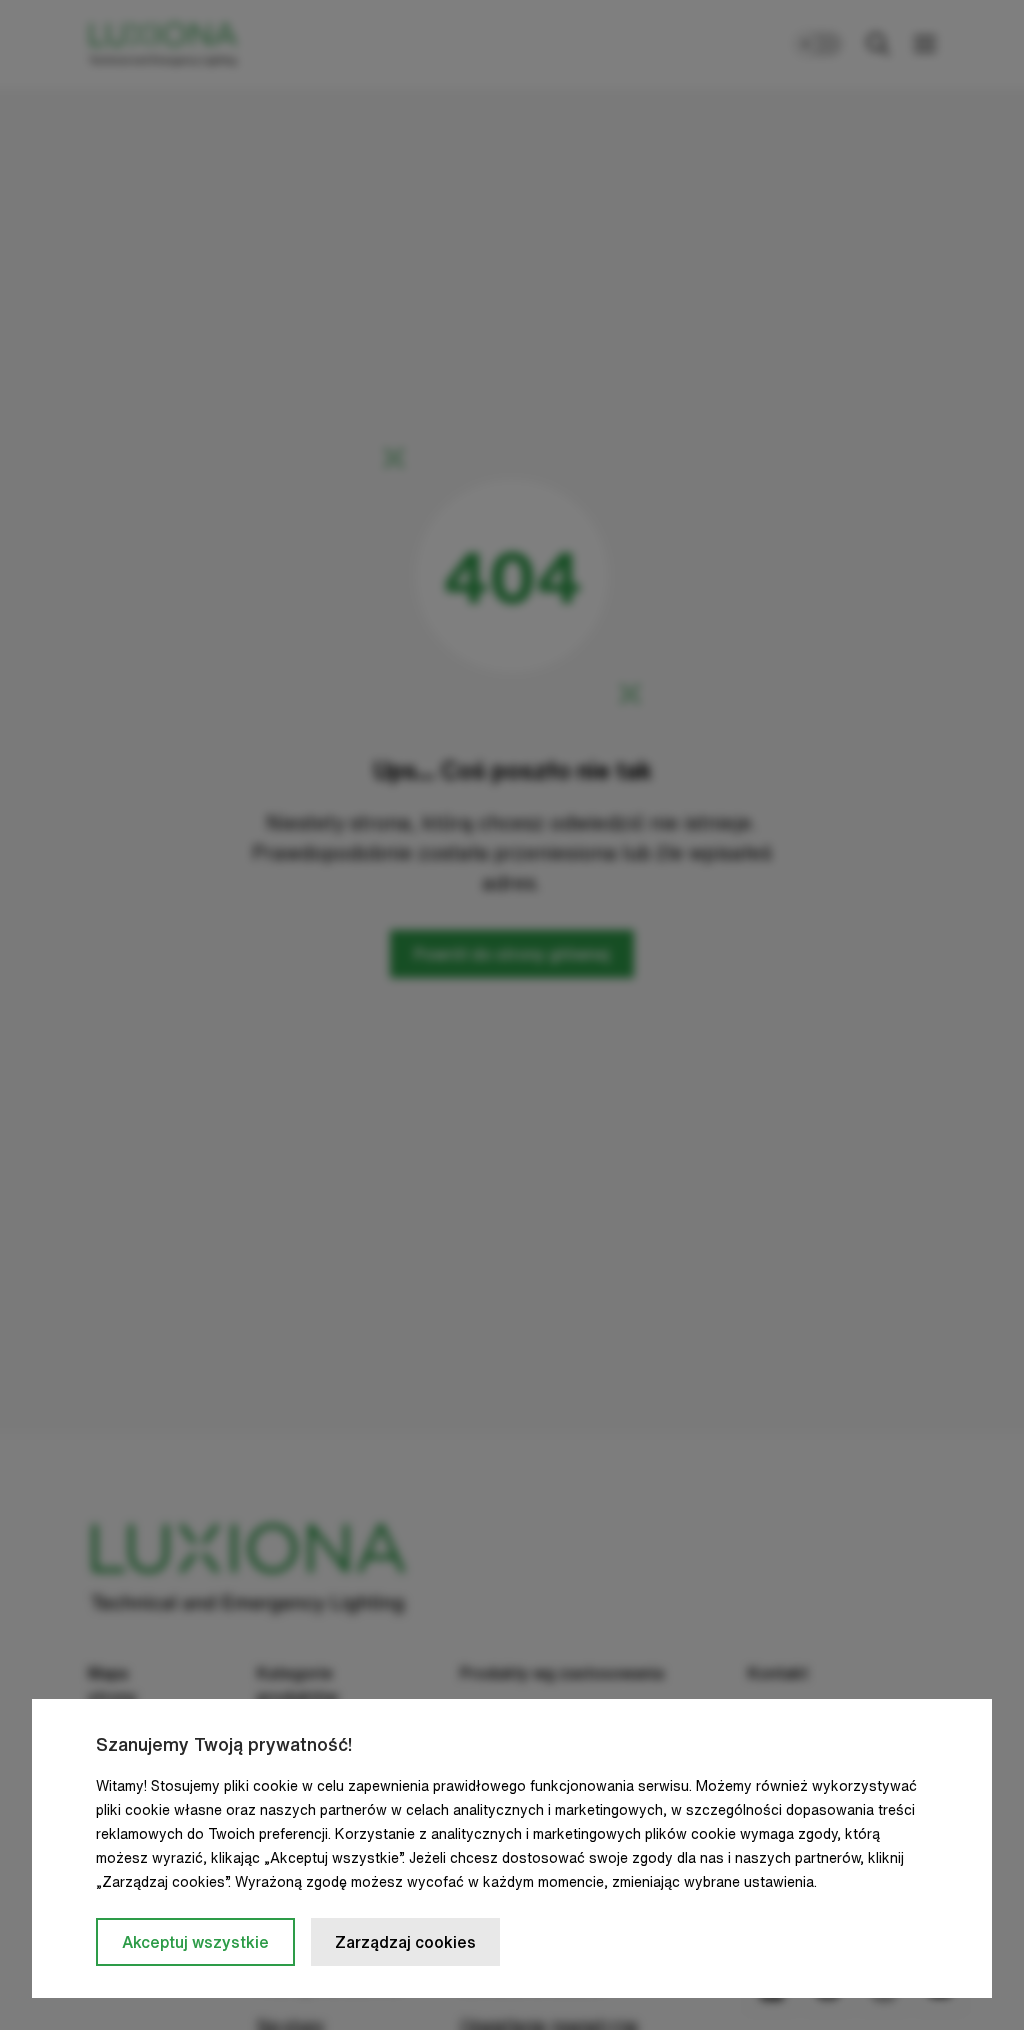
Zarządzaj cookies (405, 1942)
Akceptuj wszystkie (195, 1942)
